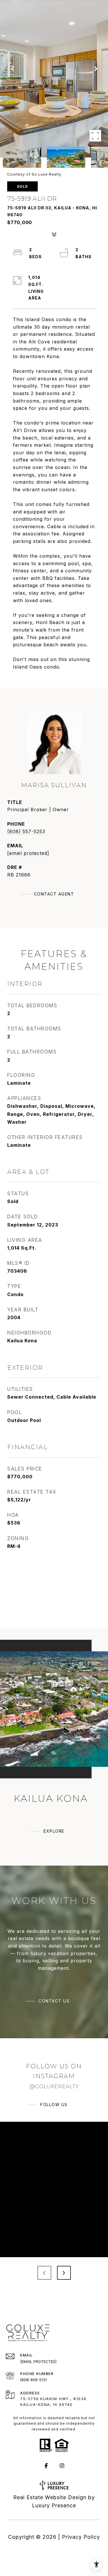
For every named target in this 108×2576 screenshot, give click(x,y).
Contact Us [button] (54, 2001)
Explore (54, 1831)
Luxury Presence (54, 2505)
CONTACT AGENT (54, 894)
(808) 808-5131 (33, 2380)
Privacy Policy (81, 2537)
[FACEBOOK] (46, 2466)
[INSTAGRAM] (62, 2466)
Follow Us (54, 2105)
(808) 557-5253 (26, 831)
